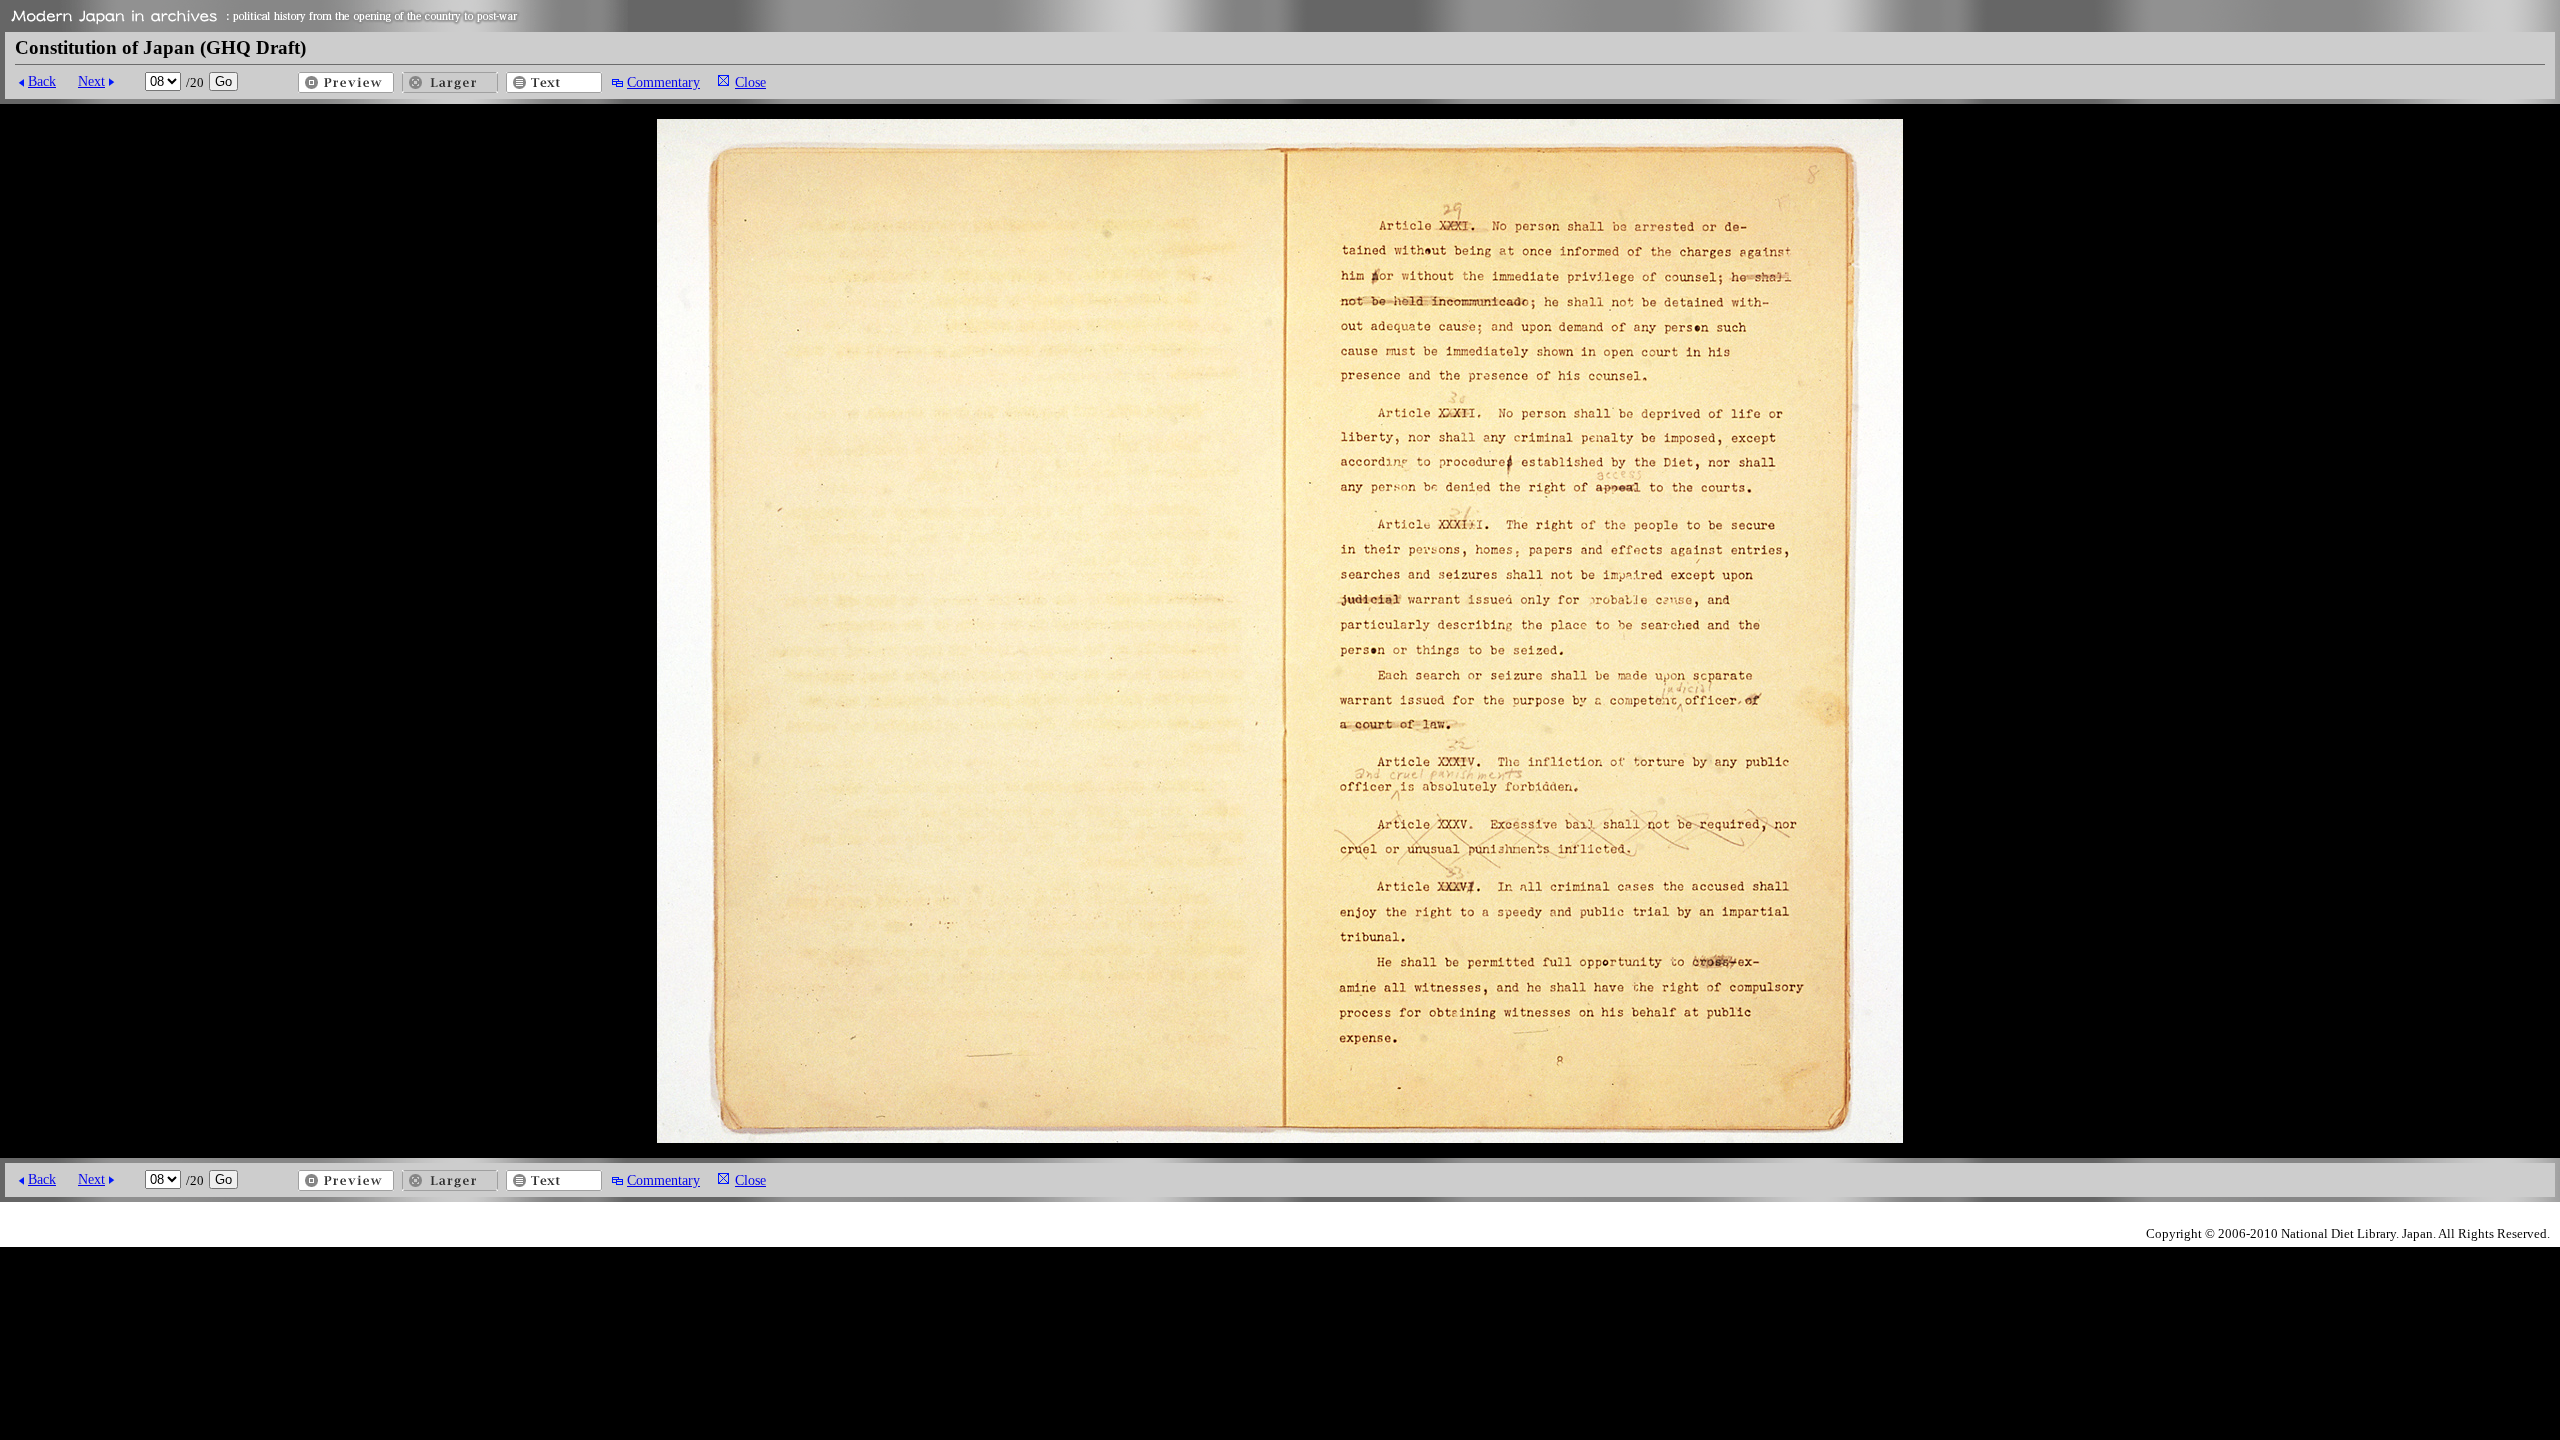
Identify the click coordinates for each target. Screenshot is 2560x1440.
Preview (346, 82)
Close (750, 82)
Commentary (663, 82)
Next (91, 81)
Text (554, 82)
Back (42, 81)
